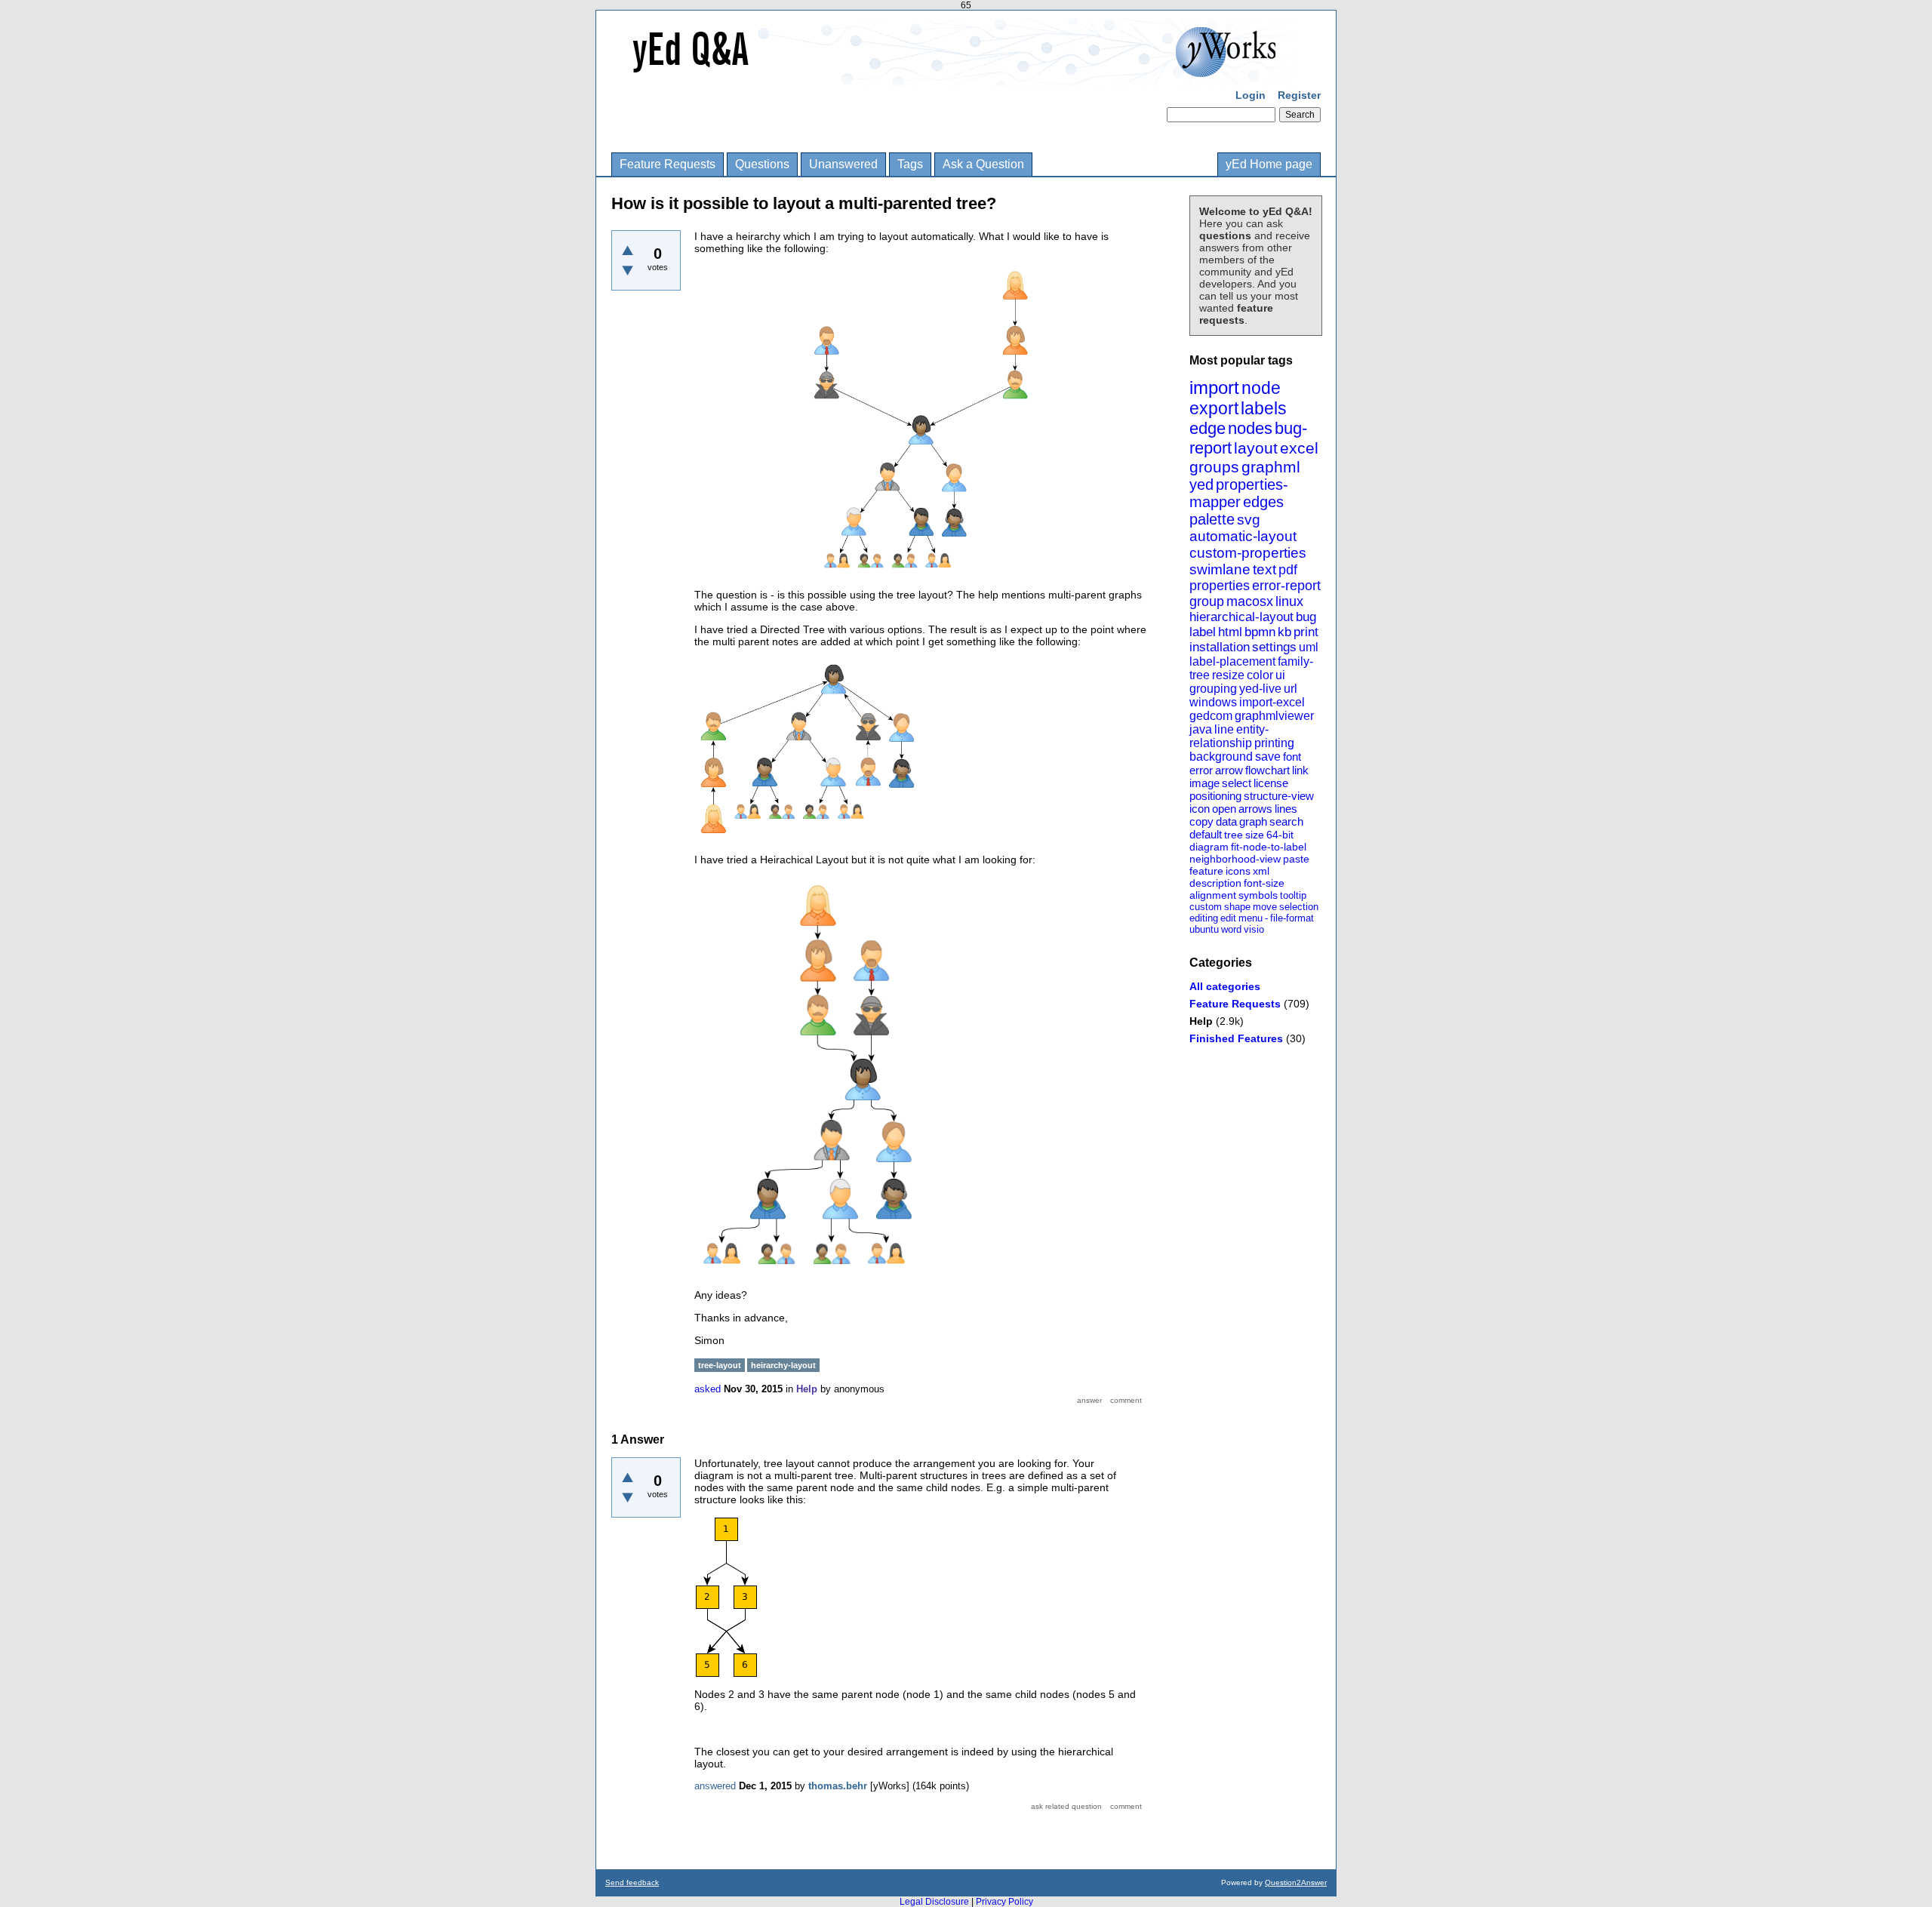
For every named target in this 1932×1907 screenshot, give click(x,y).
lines (1286, 809)
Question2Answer (1296, 1882)
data (1226, 821)
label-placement (1232, 661)
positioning (1215, 796)
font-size (1264, 883)
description (1215, 883)
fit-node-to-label (1269, 847)
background (1221, 757)
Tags (910, 164)
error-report (1286, 586)
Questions (762, 164)
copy (1201, 821)
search (1286, 821)
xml (1261, 871)
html (1230, 632)
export (1214, 408)
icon (1200, 809)
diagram (1209, 847)
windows (1213, 702)
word (1231, 929)
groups (1214, 467)
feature (1206, 871)
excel (1299, 448)
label (1203, 632)
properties (1220, 586)
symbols (1258, 895)
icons (1238, 871)
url (1291, 689)
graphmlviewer (1274, 716)
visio (1254, 929)
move (1265, 907)
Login (1251, 95)
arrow (1229, 770)
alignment (1213, 895)
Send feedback (632, 1882)
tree (1234, 835)
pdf (1288, 570)
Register (1299, 95)
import (1214, 388)
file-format (1292, 918)
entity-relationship (1229, 736)
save (1268, 757)
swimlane (1220, 569)
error (1201, 770)
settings (1274, 647)
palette (1212, 519)
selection (1299, 907)
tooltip (1293, 895)
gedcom (1211, 716)
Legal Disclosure (934, 1902)
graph (1253, 821)
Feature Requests (668, 164)
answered (715, 1786)
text (1264, 569)
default (1206, 834)
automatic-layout (1243, 536)
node (1261, 388)
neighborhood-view (1235, 859)
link (1300, 770)
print (1306, 632)
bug (1306, 617)
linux (1289, 601)
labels (1264, 408)
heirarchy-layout (783, 1365)
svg (1249, 520)
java (1201, 729)
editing (1204, 918)
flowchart (1267, 770)
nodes (1250, 428)
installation (1220, 647)
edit (1228, 918)
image (1204, 783)
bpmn (1260, 632)
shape (1237, 907)
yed (1201, 484)
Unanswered (843, 164)
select (1237, 783)
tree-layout (720, 1365)
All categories (1225, 986)
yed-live (1260, 689)
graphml (1271, 467)
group (1207, 601)
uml (1309, 647)
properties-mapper (1239, 493)
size (1255, 835)
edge (1207, 428)
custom (1206, 907)
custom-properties (1248, 553)
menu (1251, 918)
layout (1256, 448)
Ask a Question (983, 164)
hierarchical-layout (1241, 617)
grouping (1213, 689)
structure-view (1279, 796)
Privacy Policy (1004, 1902)
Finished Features (1236, 1038)
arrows (1255, 809)
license (1271, 783)
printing (1274, 743)
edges (1263, 502)
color (1260, 675)
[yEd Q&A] (955, 75)
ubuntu (1204, 929)
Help (1201, 1021)
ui (1280, 675)
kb (1284, 632)
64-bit (1280, 835)
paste (1296, 859)
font (1292, 757)
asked (708, 1389)
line (1224, 729)
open (1224, 809)
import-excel (1272, 702)
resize (1228, 675)
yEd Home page (1269, 164)
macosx (1250, 601)
